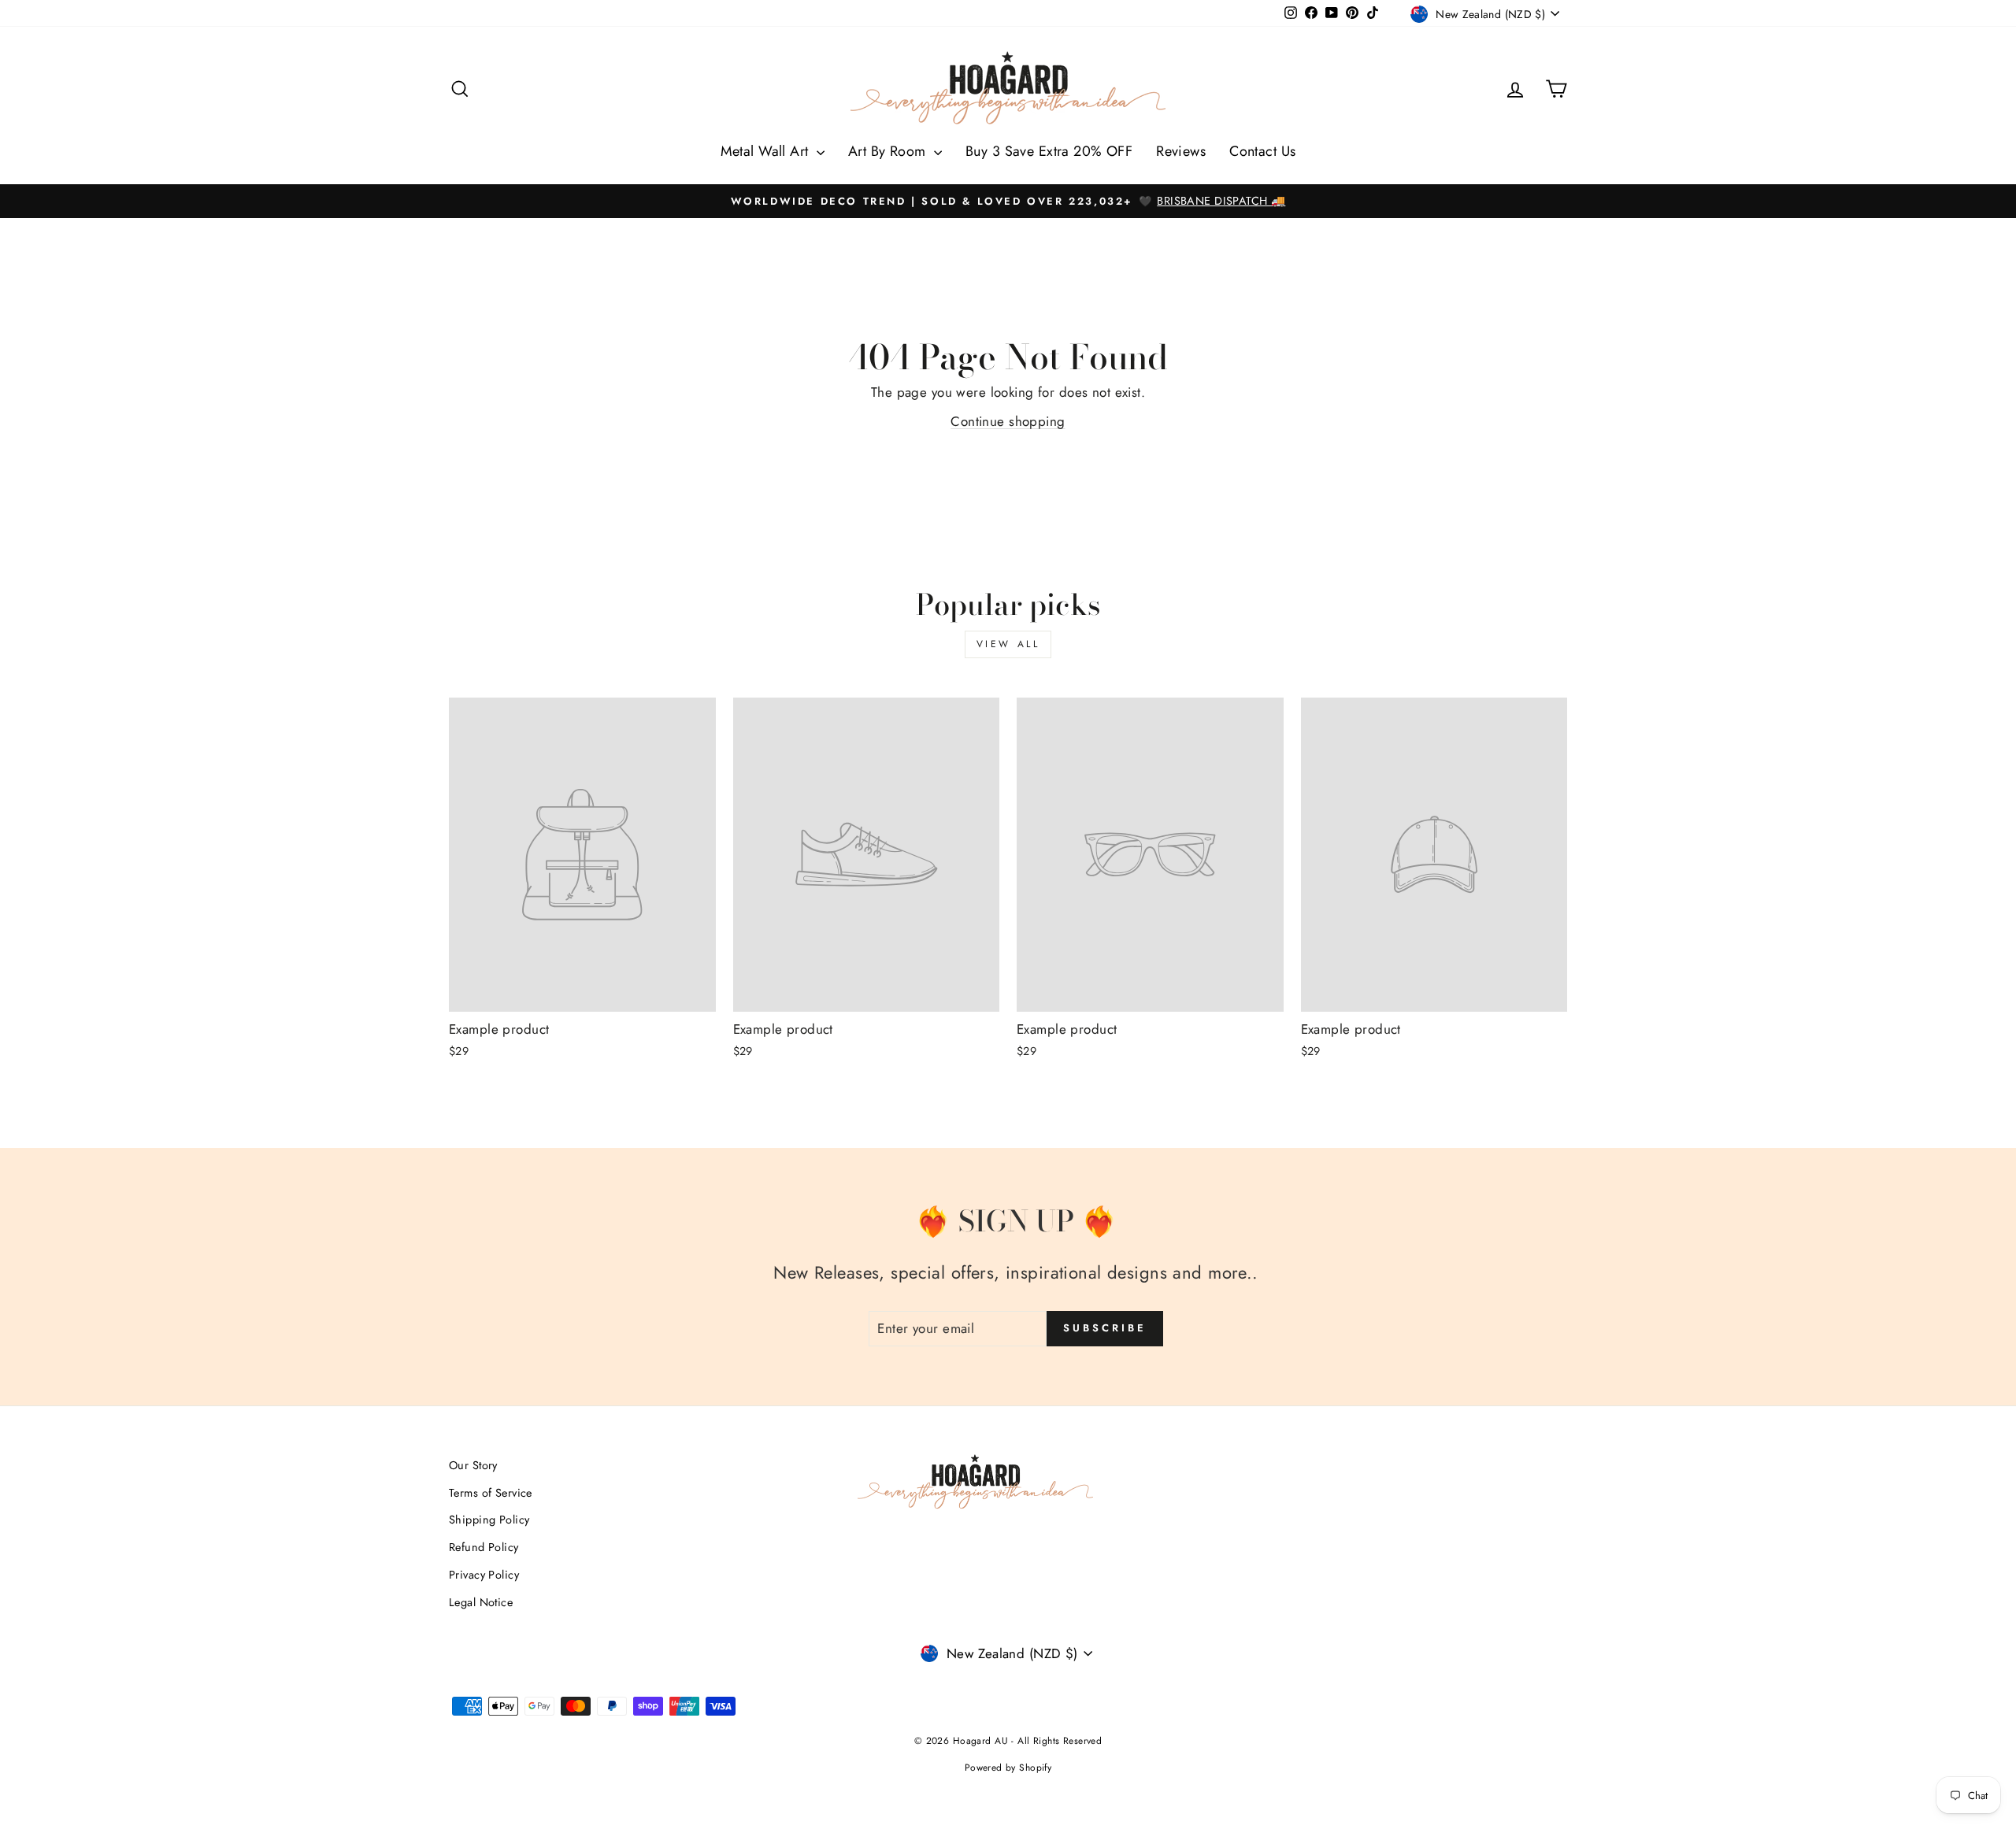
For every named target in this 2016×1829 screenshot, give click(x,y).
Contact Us (1262, 151)
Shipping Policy (489, 1520)
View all (1008, 644)
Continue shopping (1008, 421)
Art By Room (889, 151)
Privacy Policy (484, 1575)
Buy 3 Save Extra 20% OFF (1049, 151)
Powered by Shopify (1008, 1768)
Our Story (473, 1465)
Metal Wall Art (767, 151)
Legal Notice (481, 1602)
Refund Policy (484, 1547)
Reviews (1181, 151)
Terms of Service (491, 1493)
